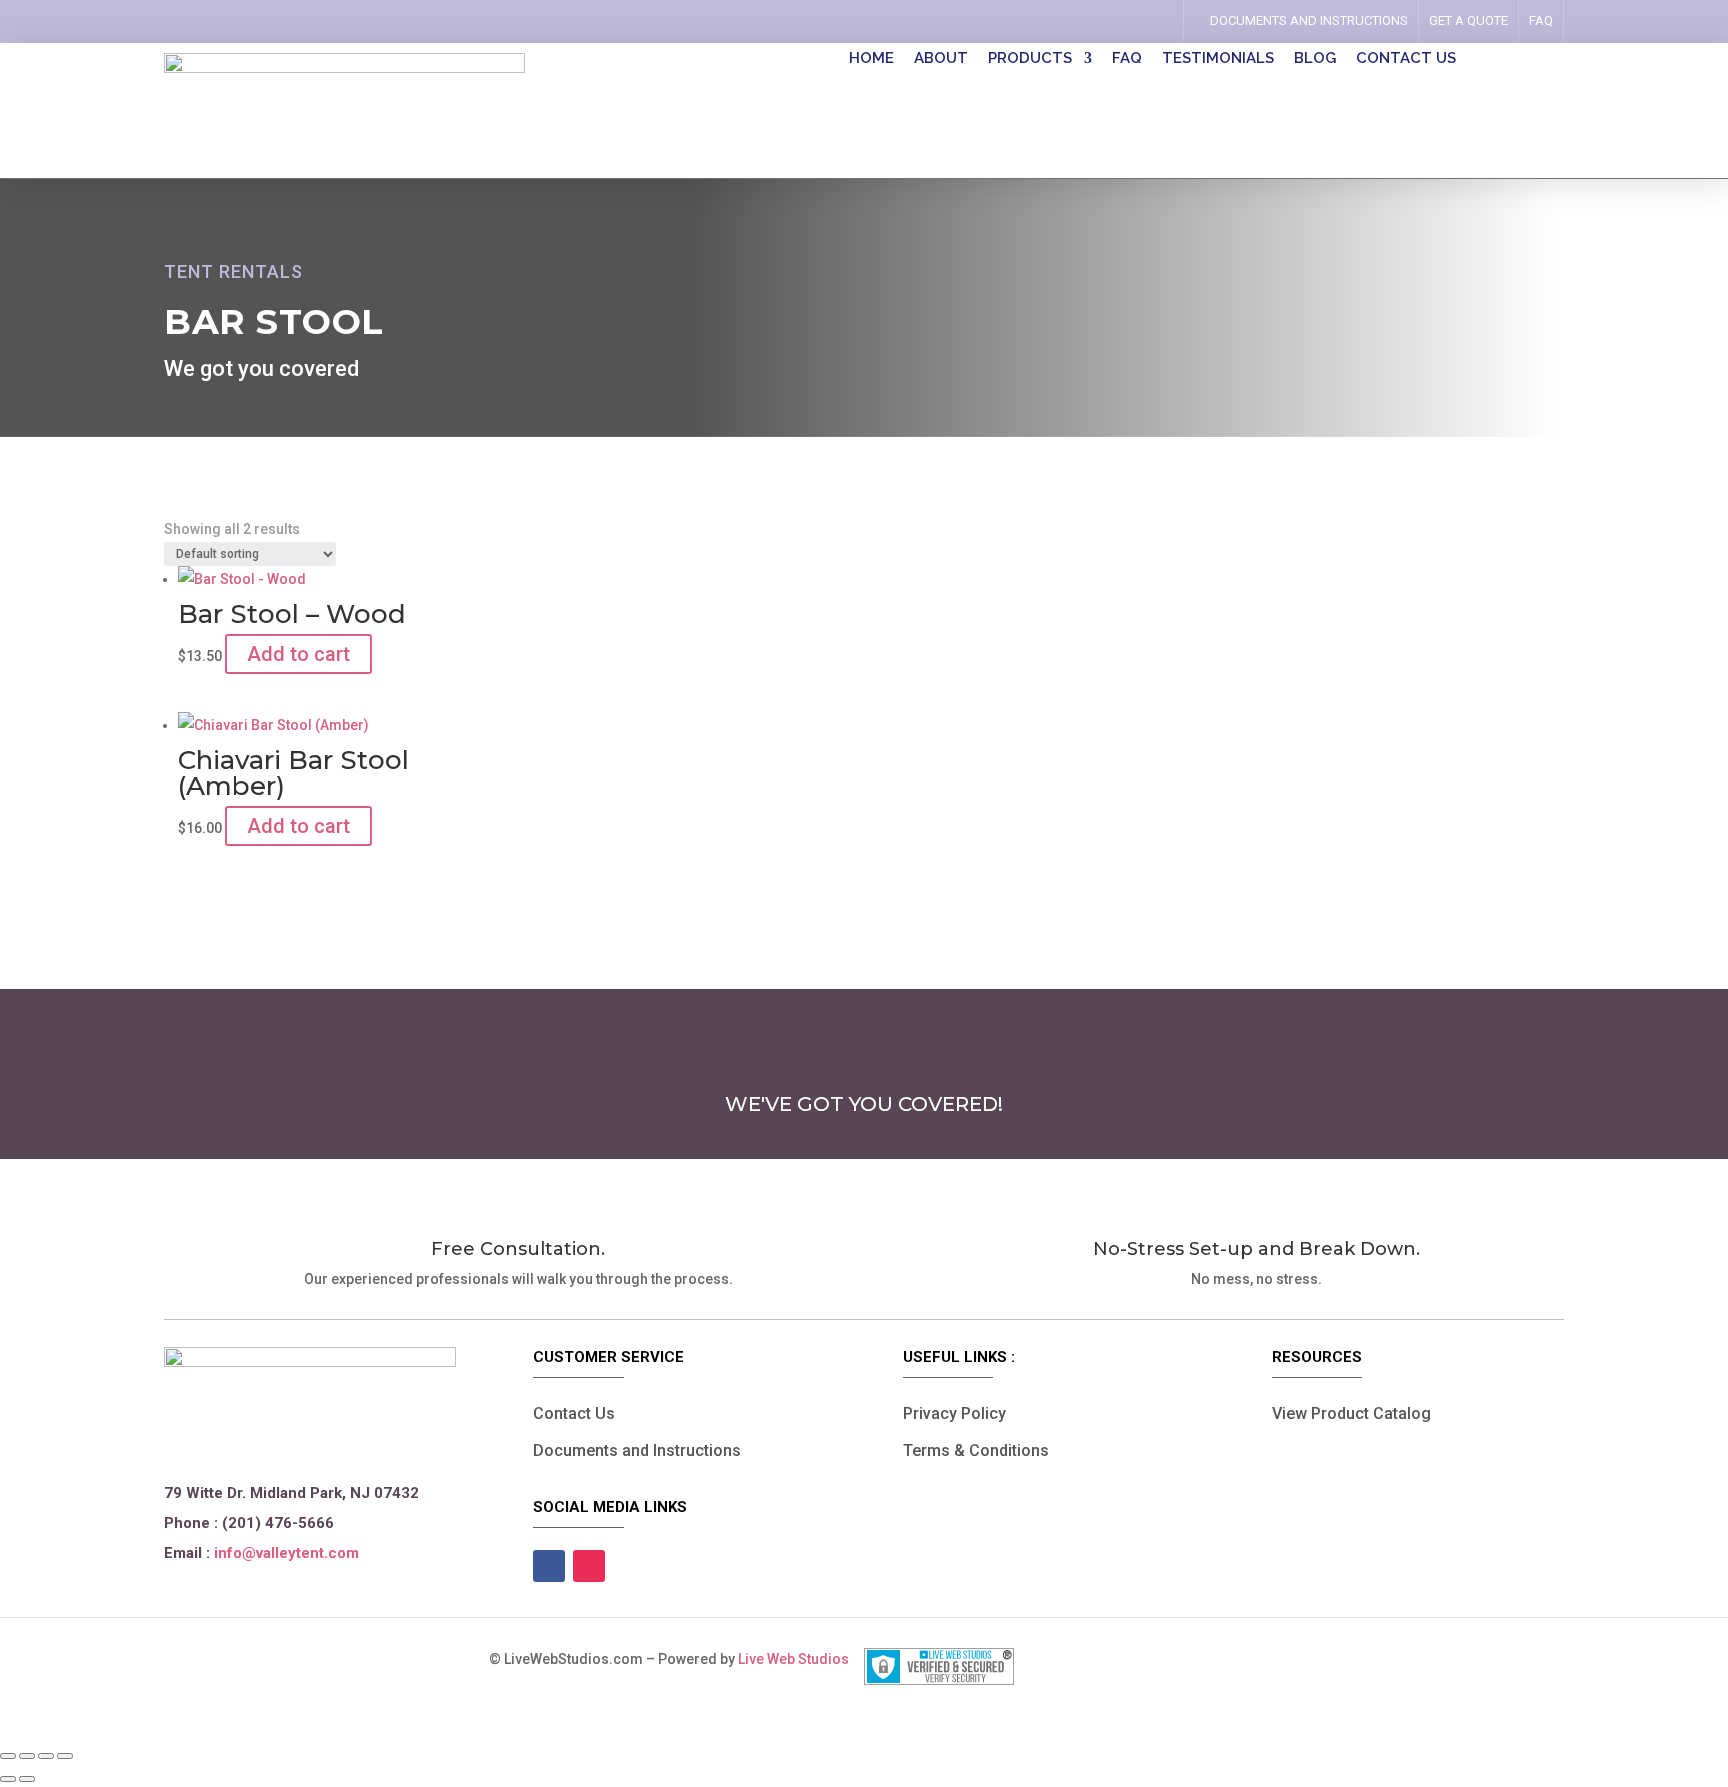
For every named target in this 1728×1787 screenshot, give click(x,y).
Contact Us (574, 1413)
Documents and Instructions (637, 1450)
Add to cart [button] (298, 654)
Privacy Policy (954, 1413)
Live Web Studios (801, 1659)
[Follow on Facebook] (1121, 21)
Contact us (1406, 59)
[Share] (46, 1756)
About (941, 59)
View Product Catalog (1351, 1413)
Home (871, 59)
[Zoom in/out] (8, 1756)
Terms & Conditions (976, 1450)
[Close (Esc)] (65, 1756)
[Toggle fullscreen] (27, 1756)
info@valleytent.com (286, 1553)
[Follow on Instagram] (1149, 21)
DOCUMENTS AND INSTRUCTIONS (1309, 20)
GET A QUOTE (1468, 20)
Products (1030, 59)
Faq (1541, 20)
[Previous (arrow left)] (8, 1779)
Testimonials (1218, 59)
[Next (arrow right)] (27, 1779)
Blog (1315, 59)
